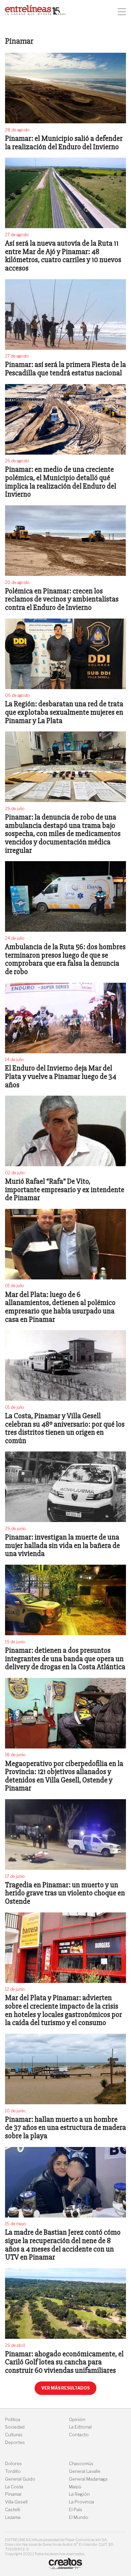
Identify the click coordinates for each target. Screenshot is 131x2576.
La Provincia (81, 2502)
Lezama (13, 2517)
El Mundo (79, 2517)
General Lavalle (85, 2471)
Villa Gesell (16, 2502)
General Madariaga (88, 2479)
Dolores (13, 2464)
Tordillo (13, 2471)
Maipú (75, 2487)
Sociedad (15, 2427)
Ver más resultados (65, 2388)
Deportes (15, 2442)
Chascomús (81, 2464)
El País (76, 2510)
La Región (79, 2494)
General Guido (20, 2479)
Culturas (14, 2435)
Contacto (79, 2435)
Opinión (77, 2420)
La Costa (14, 2487)
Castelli (13, 2510)
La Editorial (80, 2427)
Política (13, 2420)
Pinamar (13, 2494)
